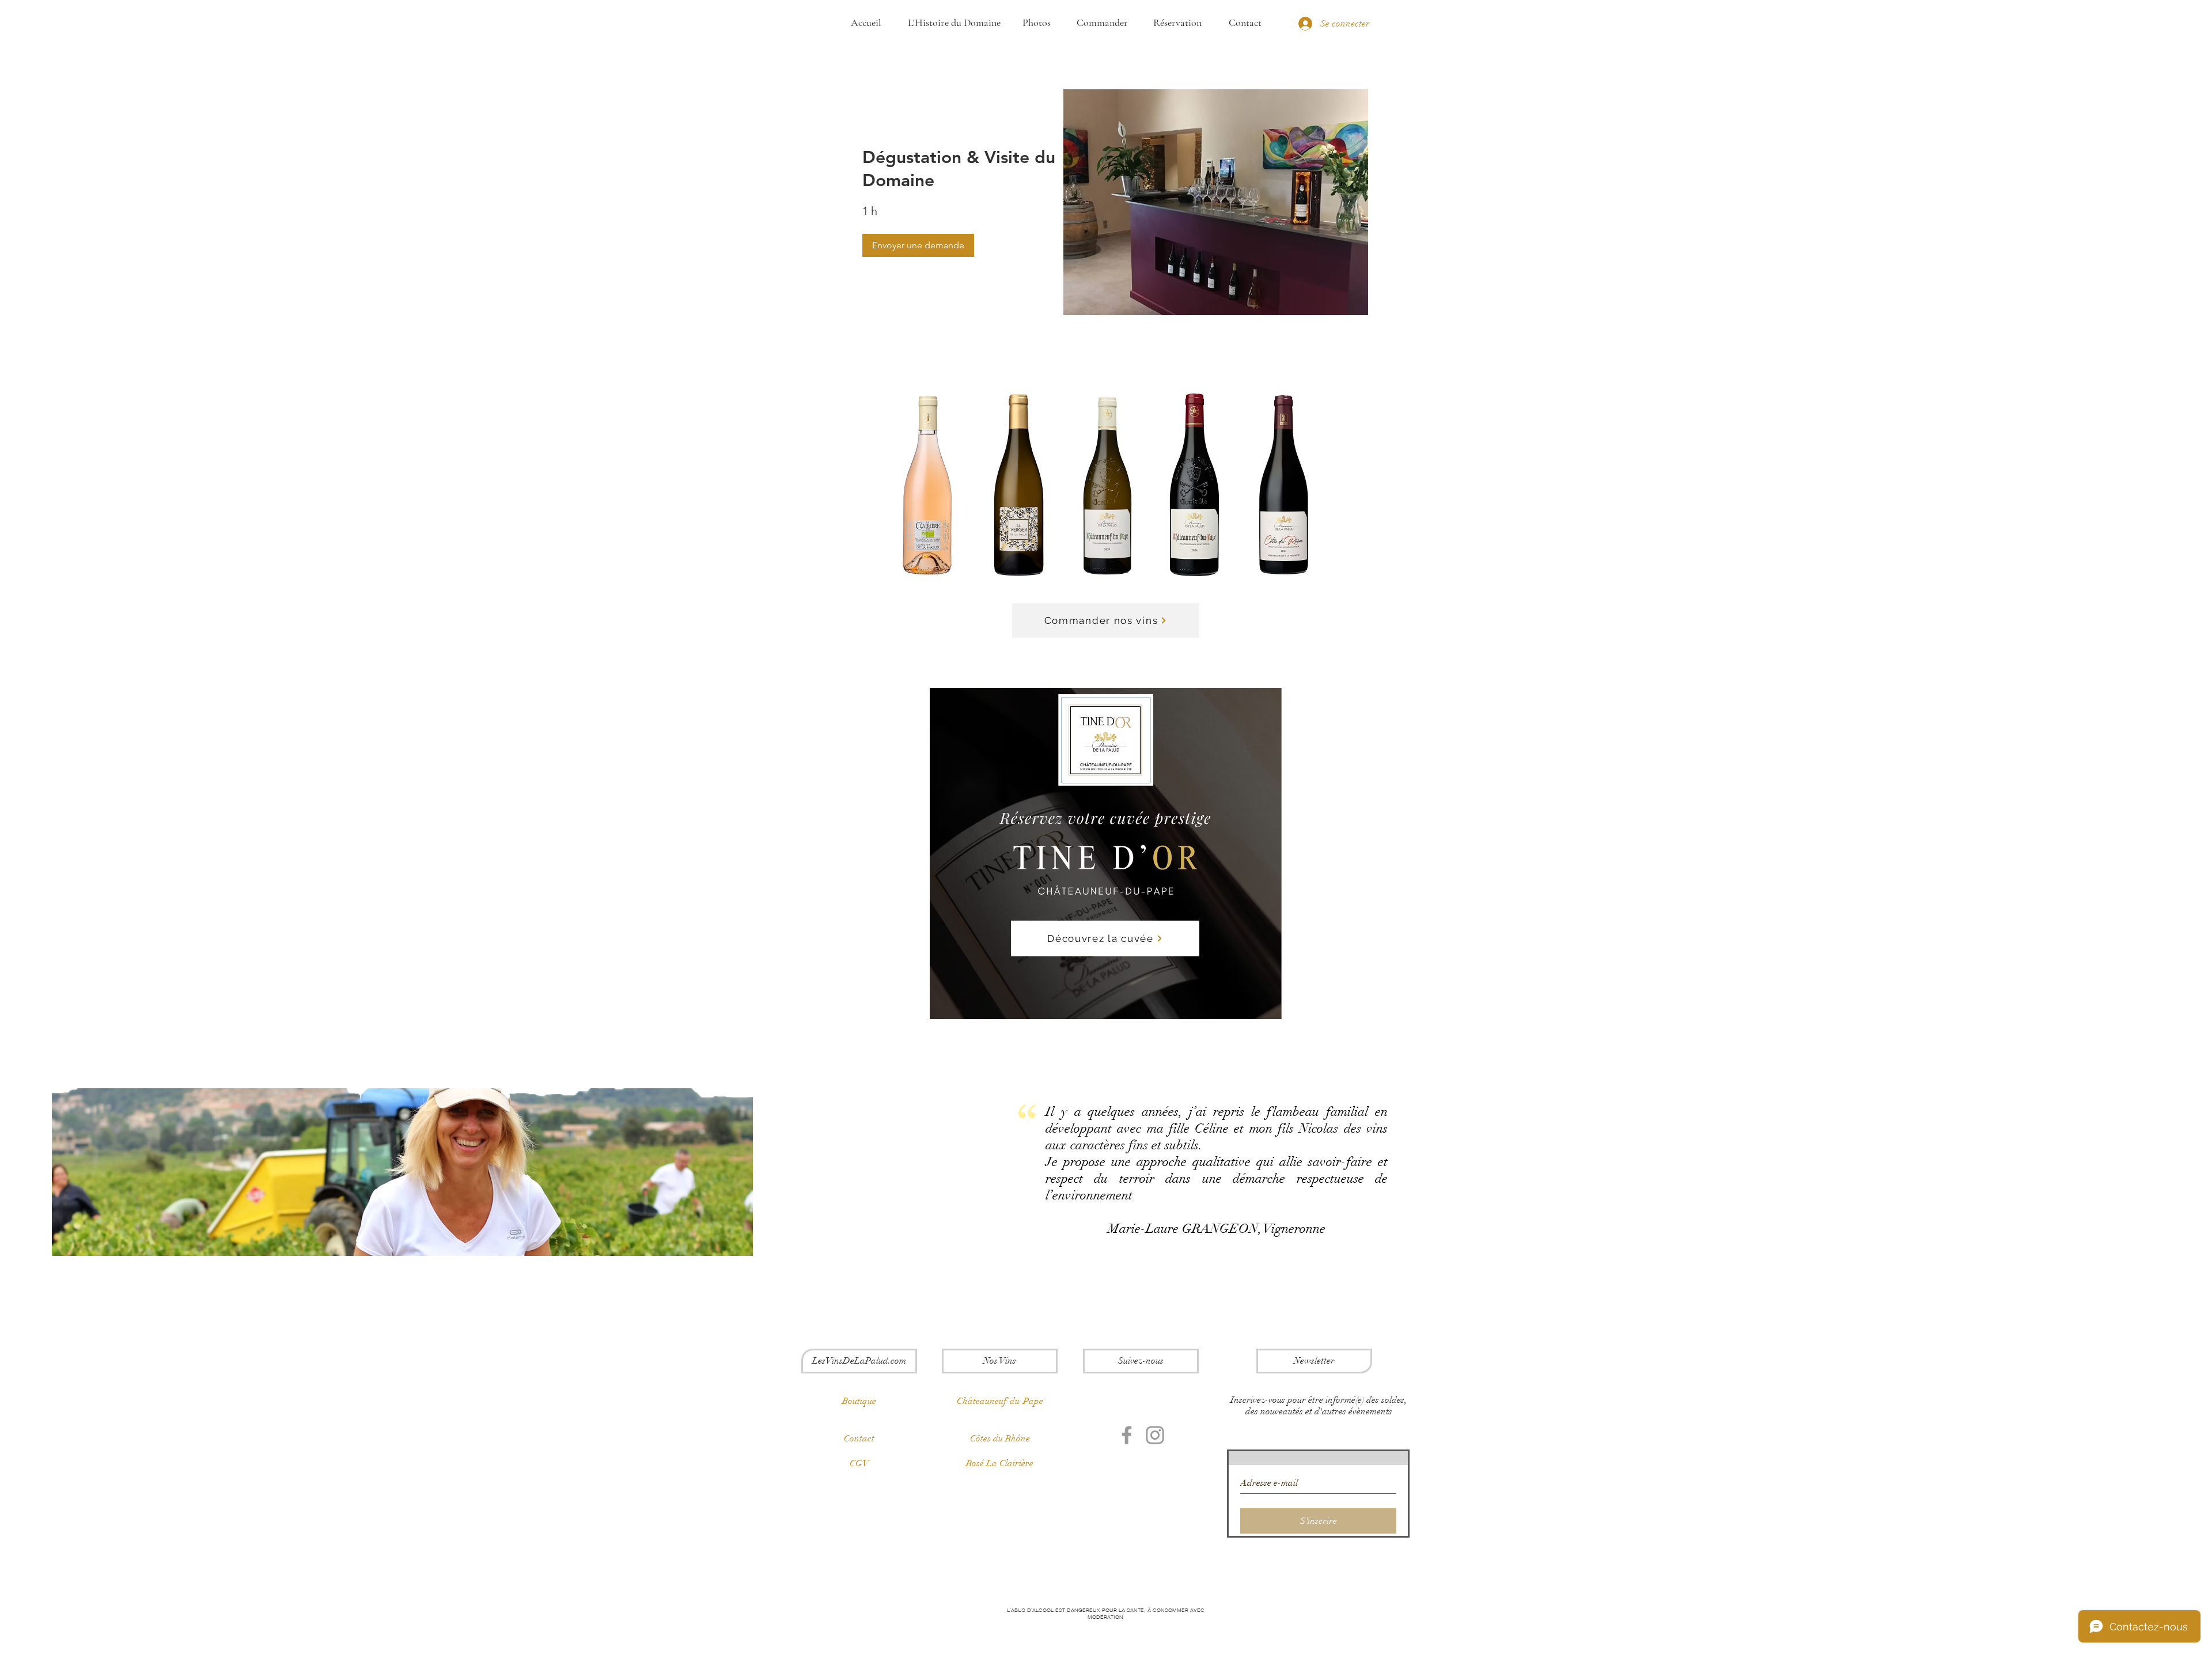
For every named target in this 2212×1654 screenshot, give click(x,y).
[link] (963, 169)
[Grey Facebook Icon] (1127, 1435)
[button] (918, 245)
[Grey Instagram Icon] (1155, 1435)
